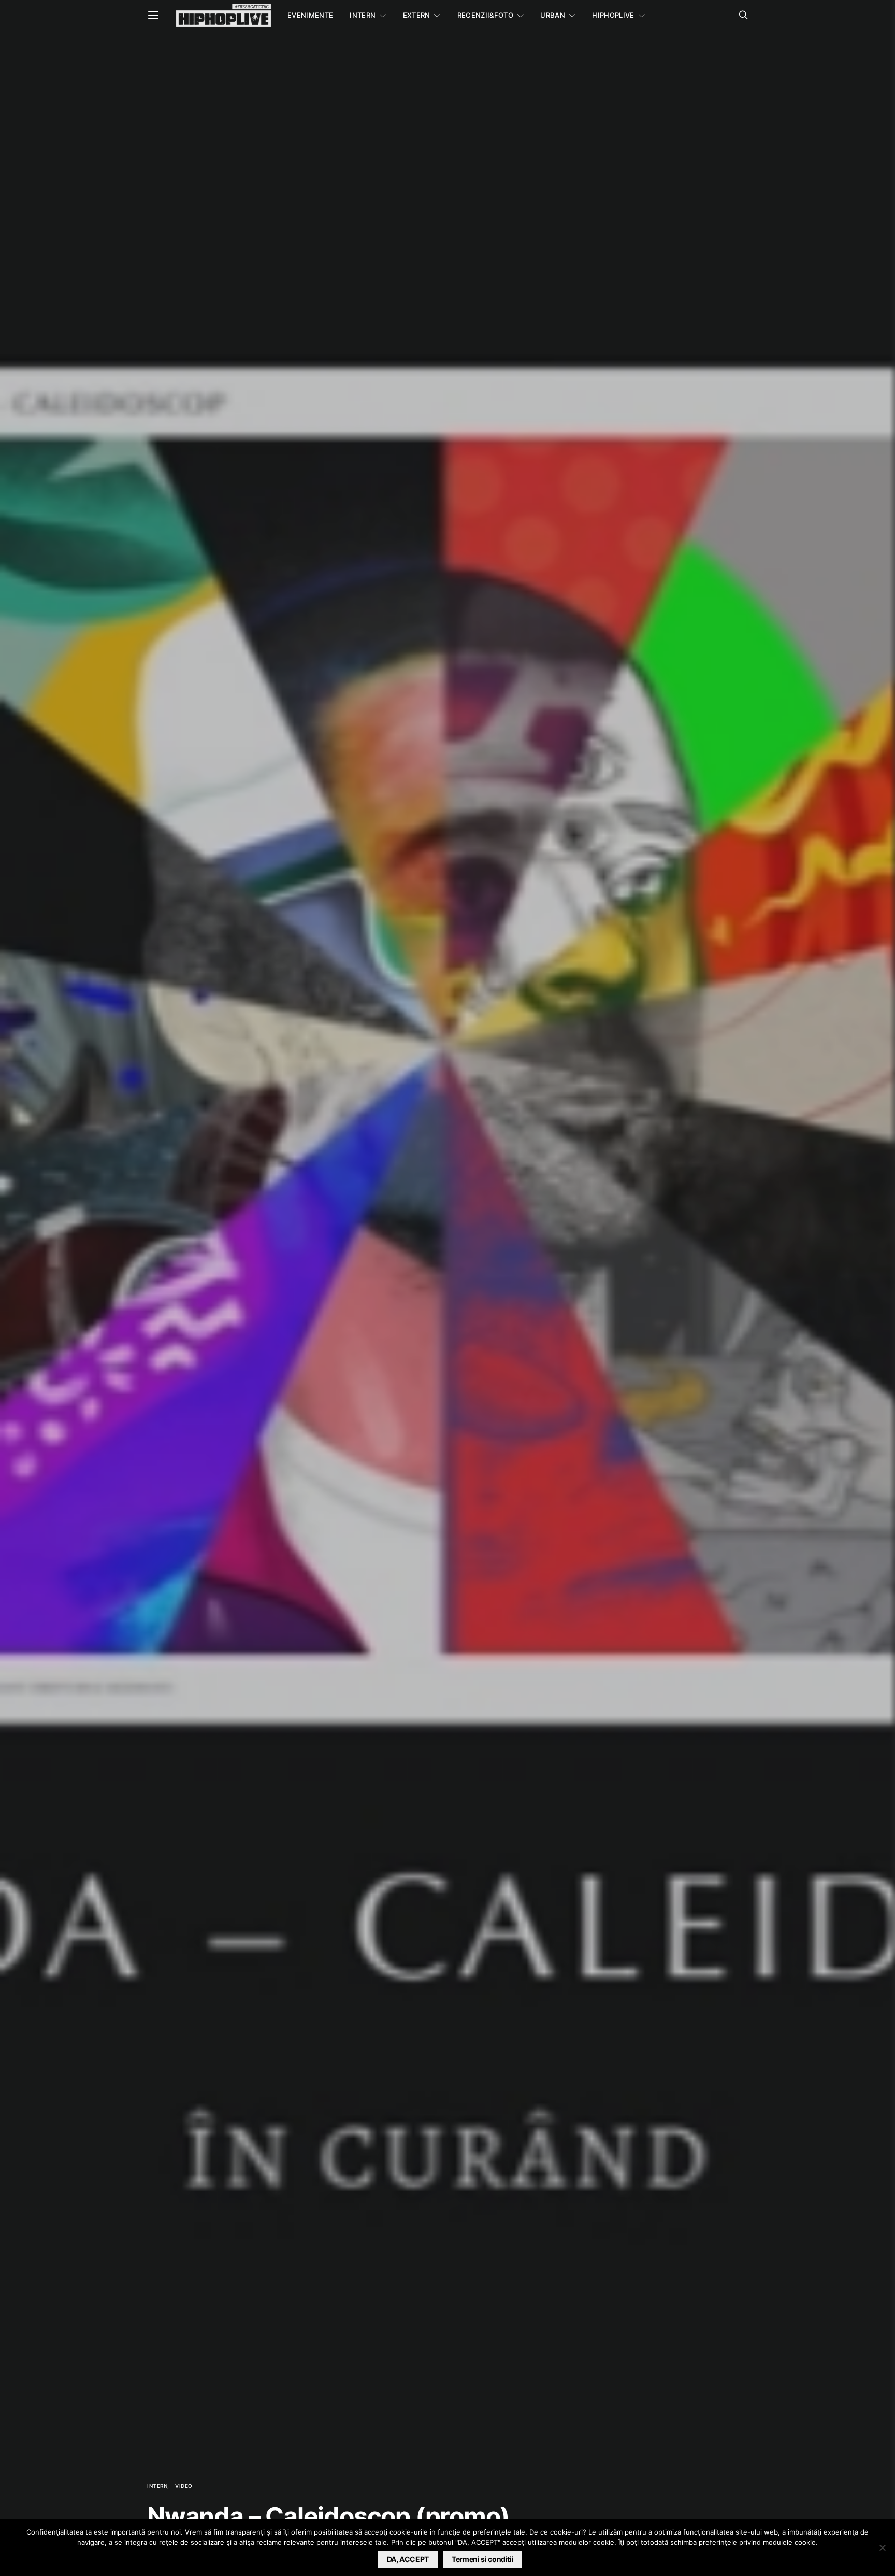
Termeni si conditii (482, 2559)
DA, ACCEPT (408, 2559)
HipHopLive (613, 15)
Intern (363, 15)
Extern (417, 15)
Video (184, 2486)
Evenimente (310, 15)
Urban (553, 15)
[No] (882, 2547)
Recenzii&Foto (485, 15)
